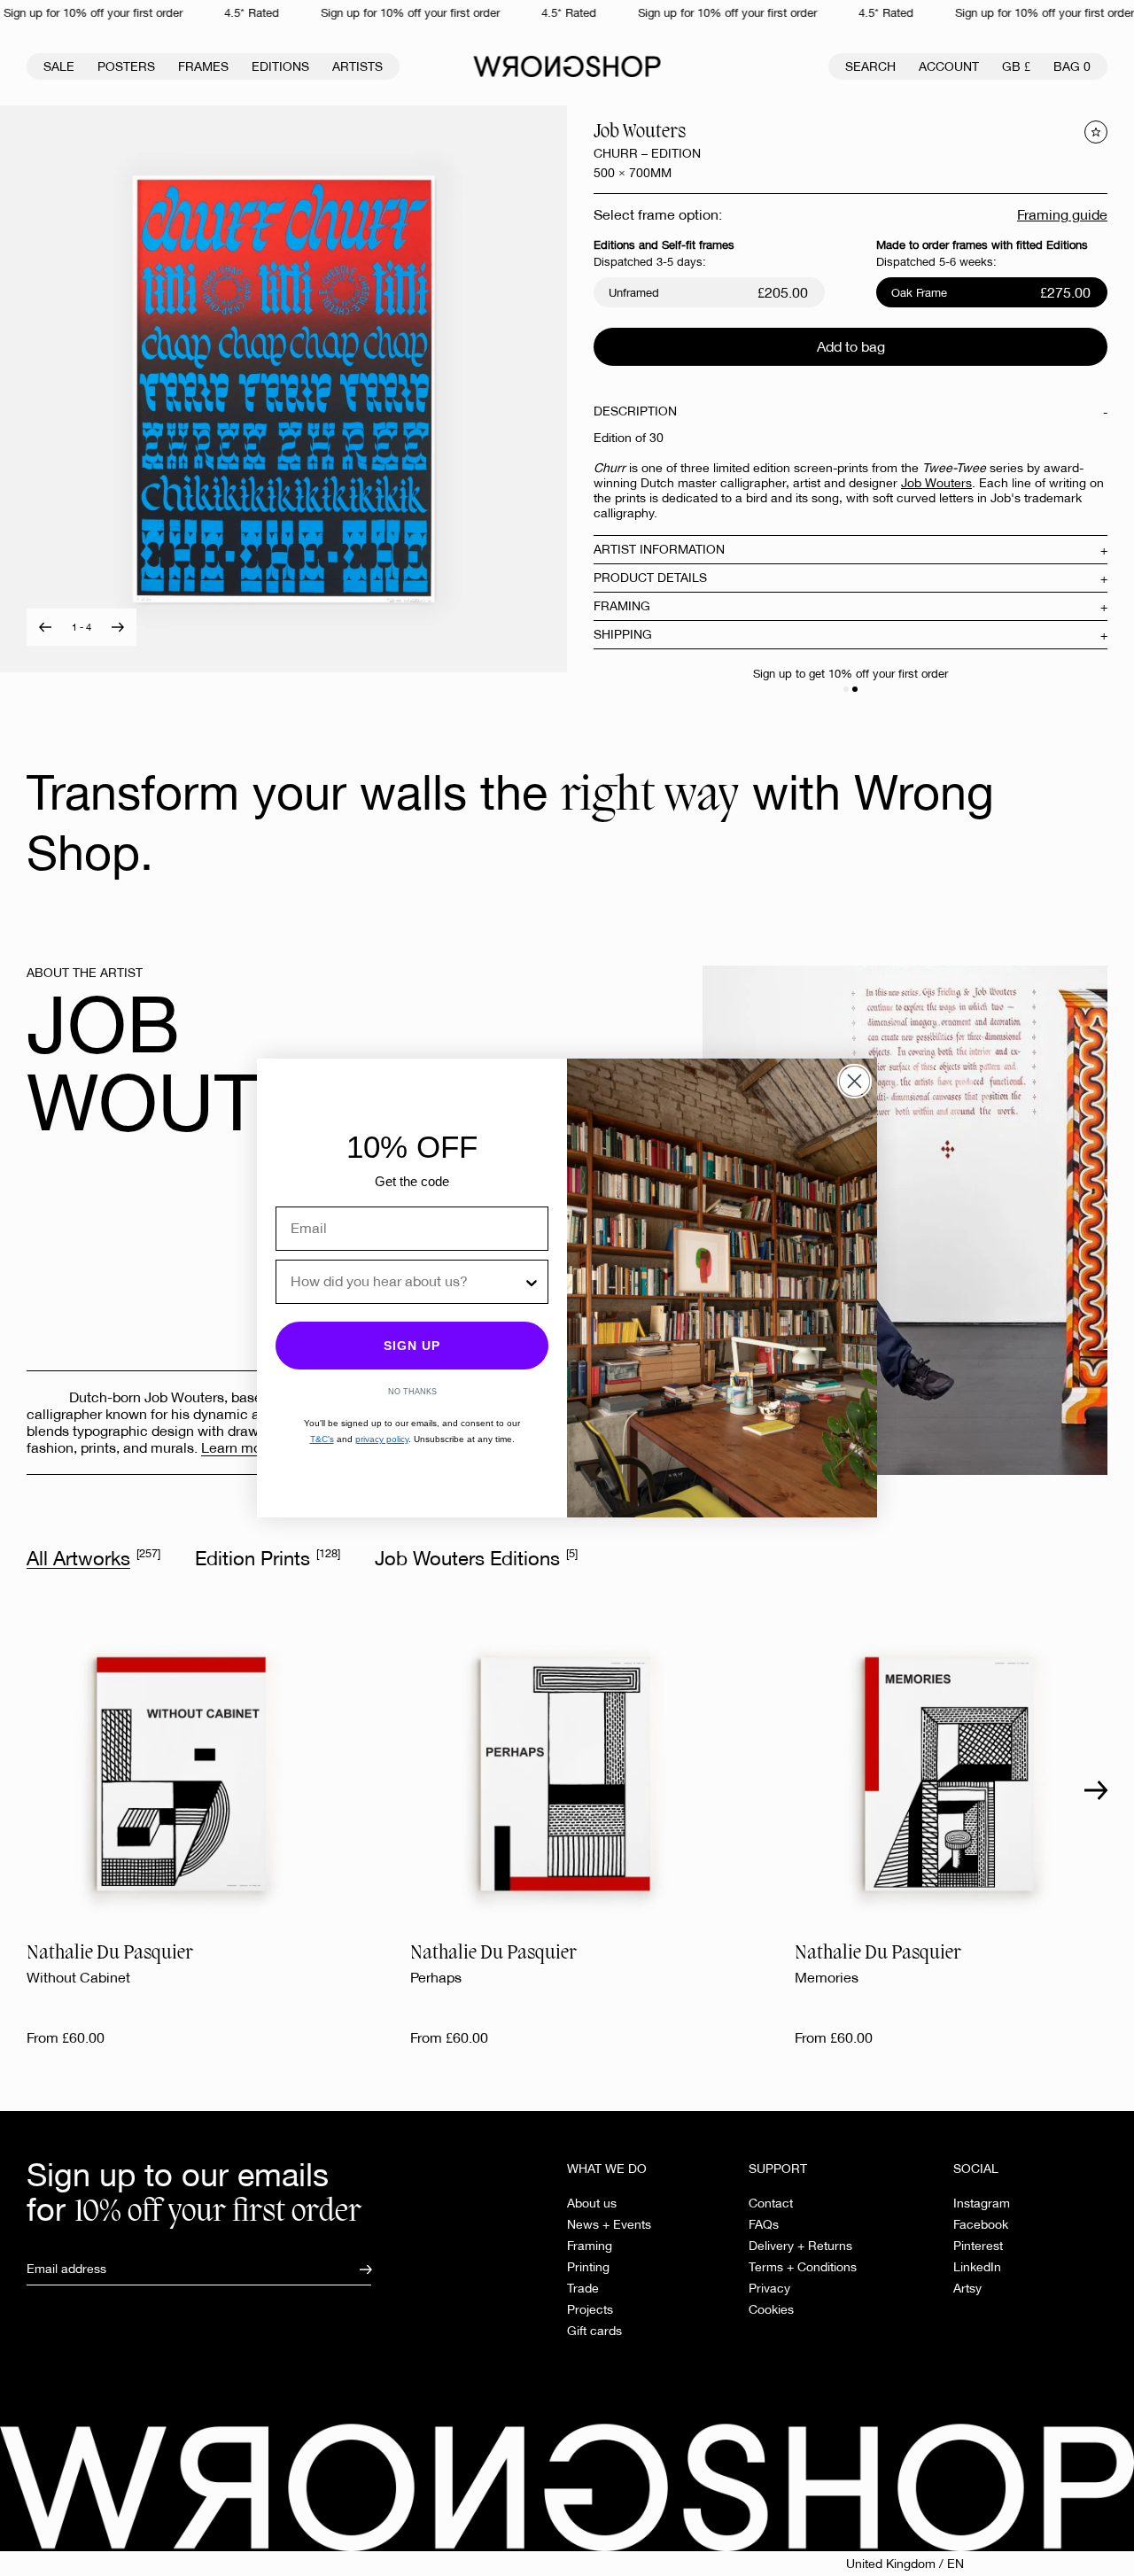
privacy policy (382, 1439)
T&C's (322, 1439)
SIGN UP (412, 1346)
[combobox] (407, 1282)
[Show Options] (532, 1282)
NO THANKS (412, 1392)
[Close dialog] (854, 1081)
